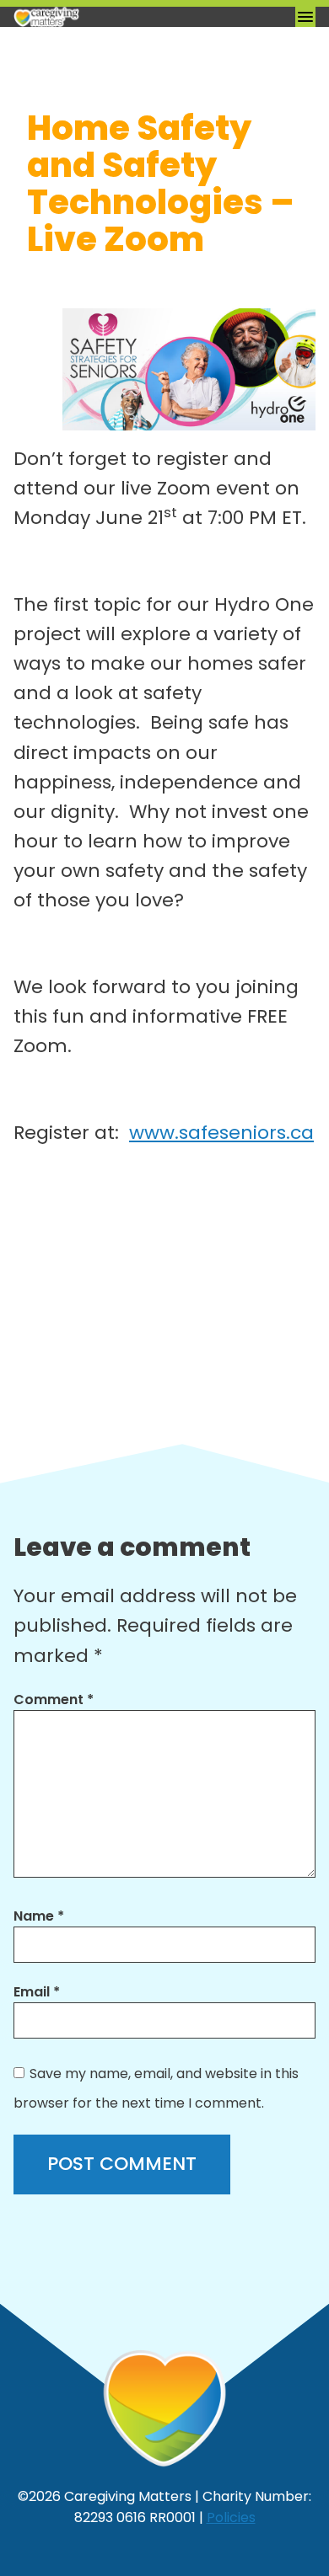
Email (37, 1992)
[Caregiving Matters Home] (98, 17)
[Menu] (305, 17)
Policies (231, 2517)
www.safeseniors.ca (221, 1133)
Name (39, 1916)
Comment (54, 1700)
